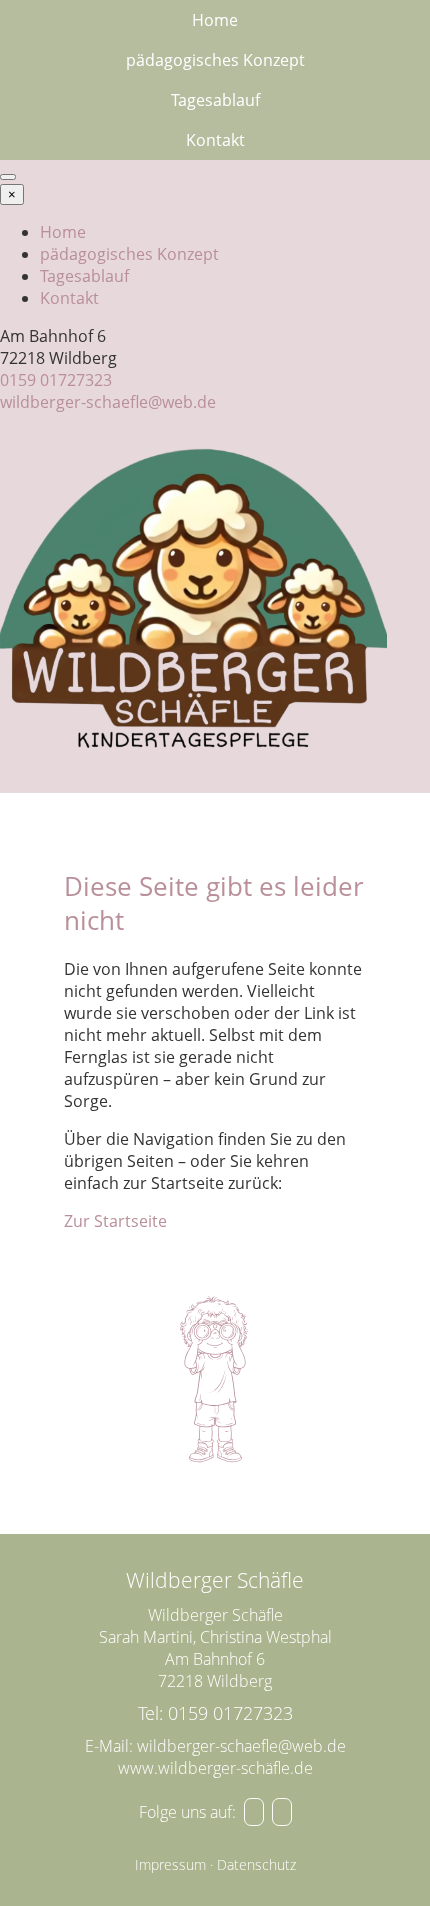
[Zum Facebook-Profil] (254, 1812)
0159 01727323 (56, 380)
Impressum (170, 1864)
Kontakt (215, 140)
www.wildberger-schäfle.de (215, 1768)
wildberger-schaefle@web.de (108, 402)
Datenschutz (256, 1864)
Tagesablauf (215, 100)
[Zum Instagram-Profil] (282, 1812)
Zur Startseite (115, 1221)
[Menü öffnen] (8, 177)
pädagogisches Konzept (215, 60)
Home (215, 20)
